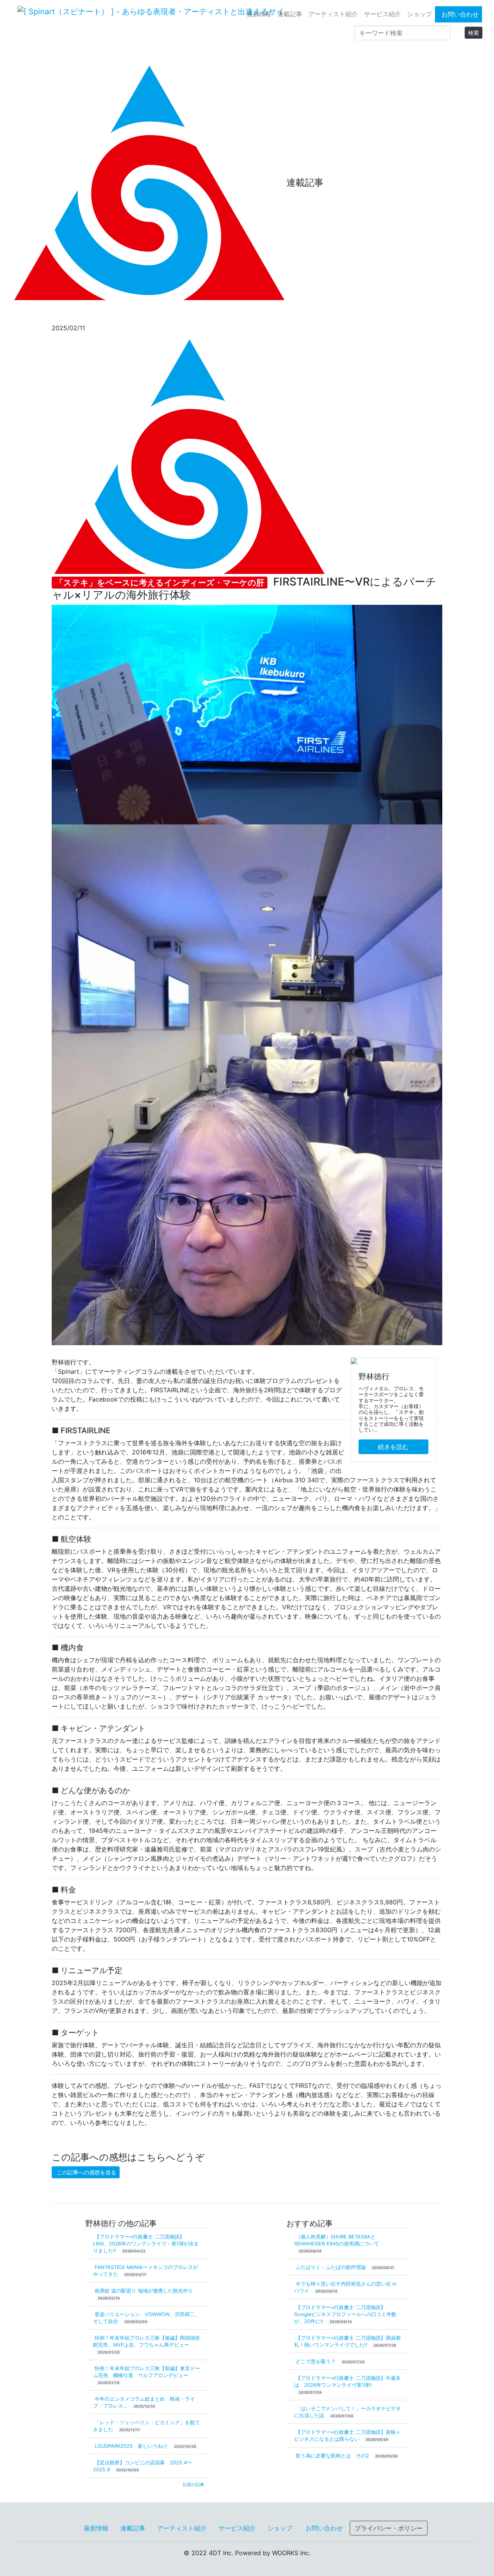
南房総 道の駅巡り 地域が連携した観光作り (144, 2291)
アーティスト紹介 (333, 14)
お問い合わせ (460, 14)
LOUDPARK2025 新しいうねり (132, 2446)
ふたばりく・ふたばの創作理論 (332, 2267)
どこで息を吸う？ (316, 2361)
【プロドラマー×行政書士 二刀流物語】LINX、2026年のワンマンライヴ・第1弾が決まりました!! (146, 2244)
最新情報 (259, 14)
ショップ (420, 14)
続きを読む (393, 1447)
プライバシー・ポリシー (389, 2528)
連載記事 (290, 14)
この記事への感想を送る (86, 2172)
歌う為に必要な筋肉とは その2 (333, 2456)
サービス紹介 (382, 14)
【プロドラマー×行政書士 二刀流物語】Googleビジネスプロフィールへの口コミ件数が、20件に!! (345, 2314)
